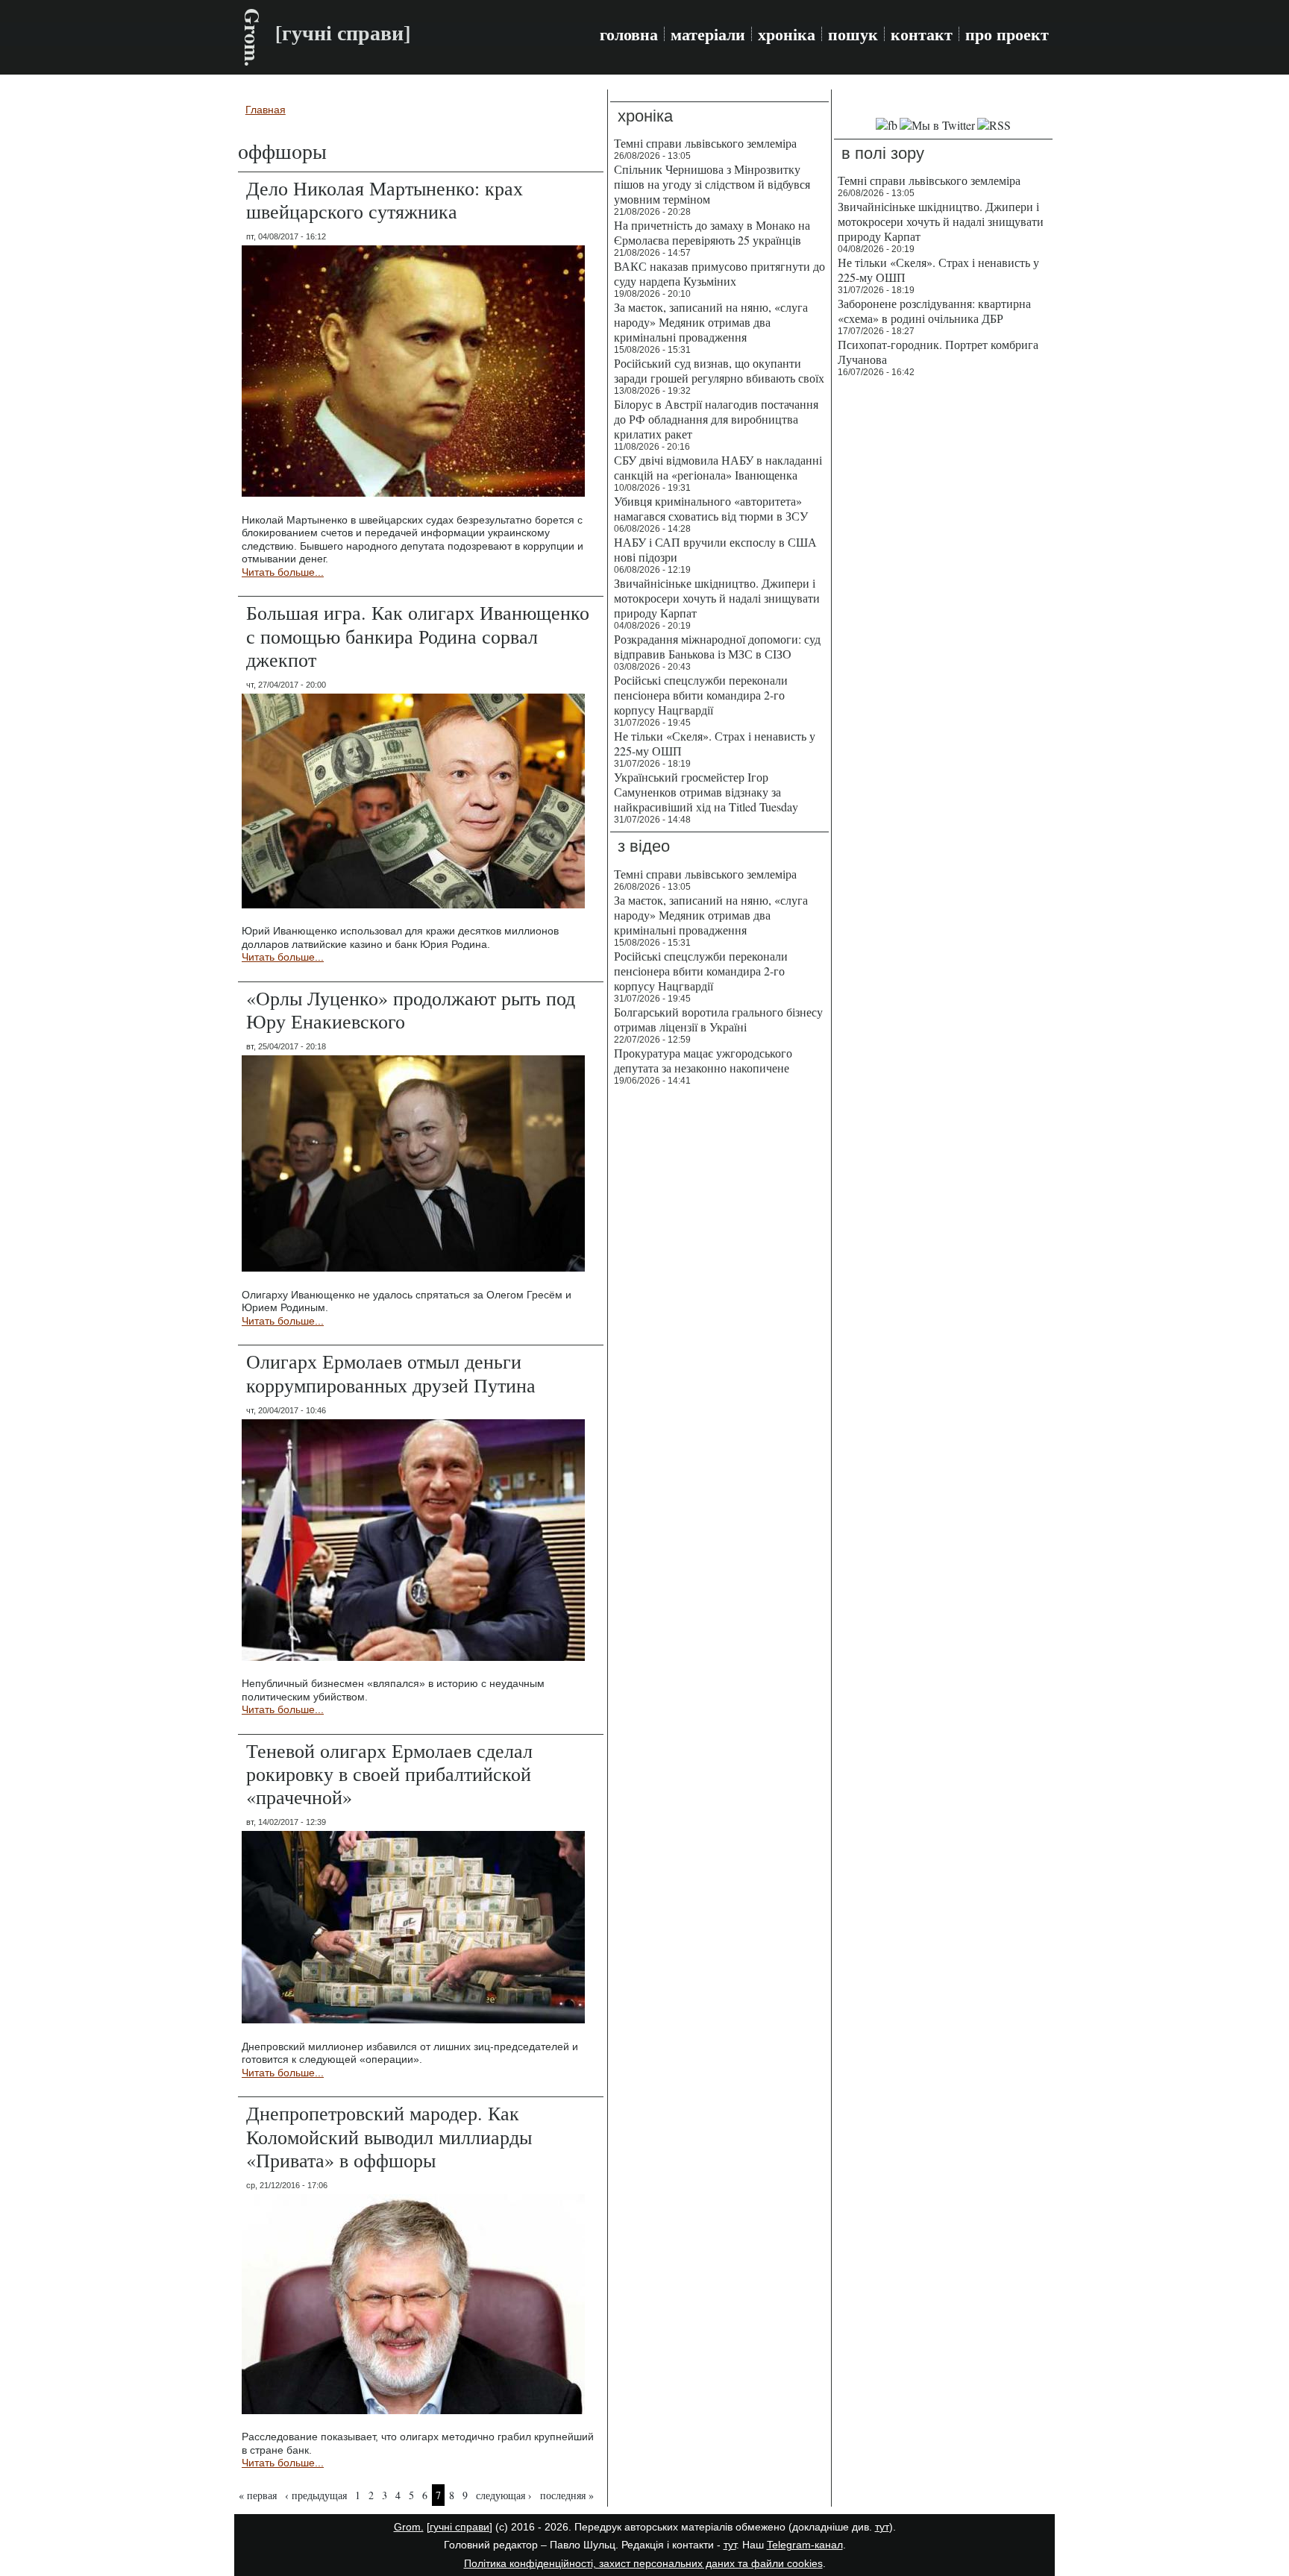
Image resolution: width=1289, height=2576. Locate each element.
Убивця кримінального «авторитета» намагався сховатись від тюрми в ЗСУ (711, 508)
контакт (922, 34)
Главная (266, 110)
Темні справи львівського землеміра (705, 143)
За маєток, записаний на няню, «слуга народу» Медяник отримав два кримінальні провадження (711, 322)
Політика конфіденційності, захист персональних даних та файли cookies (643, 2563)
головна (629, 34)
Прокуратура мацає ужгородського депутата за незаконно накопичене (703, 1060)
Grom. (253, 37)
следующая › (504, 2495)
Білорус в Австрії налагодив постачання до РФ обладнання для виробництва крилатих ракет (716, 419)
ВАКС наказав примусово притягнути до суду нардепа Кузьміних (719, 273)
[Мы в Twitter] (937, 125)
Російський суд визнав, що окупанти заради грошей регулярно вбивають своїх (719, 370)
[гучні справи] (460, 2527)
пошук (853, 34)
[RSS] (994, 125)
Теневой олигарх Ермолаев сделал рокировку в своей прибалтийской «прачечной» (389, 1774)
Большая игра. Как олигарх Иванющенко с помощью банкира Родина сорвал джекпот (418, 635)
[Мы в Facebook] (887, 125)
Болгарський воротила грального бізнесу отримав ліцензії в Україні (718, 1019)
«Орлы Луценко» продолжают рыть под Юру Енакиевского (411, 1009)
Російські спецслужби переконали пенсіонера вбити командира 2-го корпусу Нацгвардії (701, 695)
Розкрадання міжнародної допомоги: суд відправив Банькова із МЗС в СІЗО (717, 646)
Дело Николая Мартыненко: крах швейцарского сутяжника (385, 200)
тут (882, 2527)
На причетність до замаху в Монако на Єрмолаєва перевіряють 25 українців (712, 232)
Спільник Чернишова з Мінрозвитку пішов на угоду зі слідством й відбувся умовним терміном (712, 184)
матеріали (708, 34)
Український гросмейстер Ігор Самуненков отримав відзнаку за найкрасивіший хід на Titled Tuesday (706, 792)
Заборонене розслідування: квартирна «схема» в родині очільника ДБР (934, 311)
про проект (1007, 34)
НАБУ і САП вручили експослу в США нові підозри (715, 549)
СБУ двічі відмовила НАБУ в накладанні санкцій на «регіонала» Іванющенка (718, 467)
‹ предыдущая (316, 2495)
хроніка (787, 34)
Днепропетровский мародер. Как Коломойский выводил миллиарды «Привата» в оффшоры (389, 2136)
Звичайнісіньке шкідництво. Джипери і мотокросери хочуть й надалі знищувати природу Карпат (717, 598)
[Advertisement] (943, 612)
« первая (258, 2495)
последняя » (567, 2495)
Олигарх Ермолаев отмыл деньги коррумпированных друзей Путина (391, 1373)
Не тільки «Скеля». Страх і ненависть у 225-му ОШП (715, 743)
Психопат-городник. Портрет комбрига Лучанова (938, 352)
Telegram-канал (805, 2545)
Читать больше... (283, 572)
